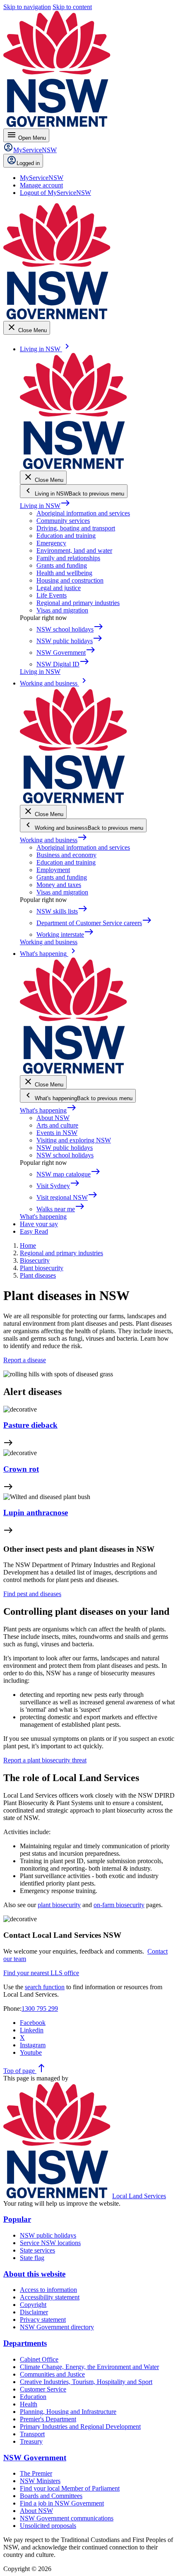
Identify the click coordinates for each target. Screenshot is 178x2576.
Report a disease (25, 1360)
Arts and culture (57, 1125)
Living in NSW (45, 506)
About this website (34, 2274)
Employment (53, 870)
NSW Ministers (40, 2481)
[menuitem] (42, 178)
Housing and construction (70, 580)
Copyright (33, 2305)
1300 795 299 (40, 2009)
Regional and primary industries (78, 603)
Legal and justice (59, 588)
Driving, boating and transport (76, 528)
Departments (25, 2343)
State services (37, 2250)
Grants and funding (62, 565)
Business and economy (66, 855)
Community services (63, 521)
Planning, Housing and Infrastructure (68, 2412)
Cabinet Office (39, 2359)
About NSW (53, 1118)
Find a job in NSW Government (62, 2503)
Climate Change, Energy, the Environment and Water (89, 2367)
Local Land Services (139, 2196)
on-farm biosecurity (119, 1905)
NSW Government (35, 2458)
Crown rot (21, 1469)
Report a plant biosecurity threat (45, 1760)
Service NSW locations (50, 2243)
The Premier (36, 2473)
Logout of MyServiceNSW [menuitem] (55, 193)
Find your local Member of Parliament (70, 2488)
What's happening (48, 1110)
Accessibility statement (50, 2297)
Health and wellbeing (64, 573)
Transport (32, 2434)
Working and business (54, 840)
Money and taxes (59, 885)
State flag (32, 2258)
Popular (17, 2219)
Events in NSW (57, 1133)
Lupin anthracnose (36, 1513)
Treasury (31, 2441)
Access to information (48, 2290)
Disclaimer (34, 2312)
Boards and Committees (51, 2496)
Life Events (52, 595)
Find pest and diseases (32, 1594)
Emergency (51, 543)
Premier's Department (48, 2419)
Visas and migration (62, 610)
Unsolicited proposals (48, 2526)
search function (45, 1987)
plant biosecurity (59, 1905)
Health (29, 2404)
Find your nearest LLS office (41, 1973)
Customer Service (43, 2389)
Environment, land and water (74, 550)
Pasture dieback (30, 1425)
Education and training (66, 536)
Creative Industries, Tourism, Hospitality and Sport (86, 2382)
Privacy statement (43, 2320)
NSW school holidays (65, 1155)
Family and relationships (68, 558)
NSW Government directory (57, 2327)
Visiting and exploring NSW (74, 1140)
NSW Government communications (67, 2518)
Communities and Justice (52, 2374)
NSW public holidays (65, 1148)
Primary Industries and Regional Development (80, 2427)
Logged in (28, 163)
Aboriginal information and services (83, 513)
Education (33, 2397)
